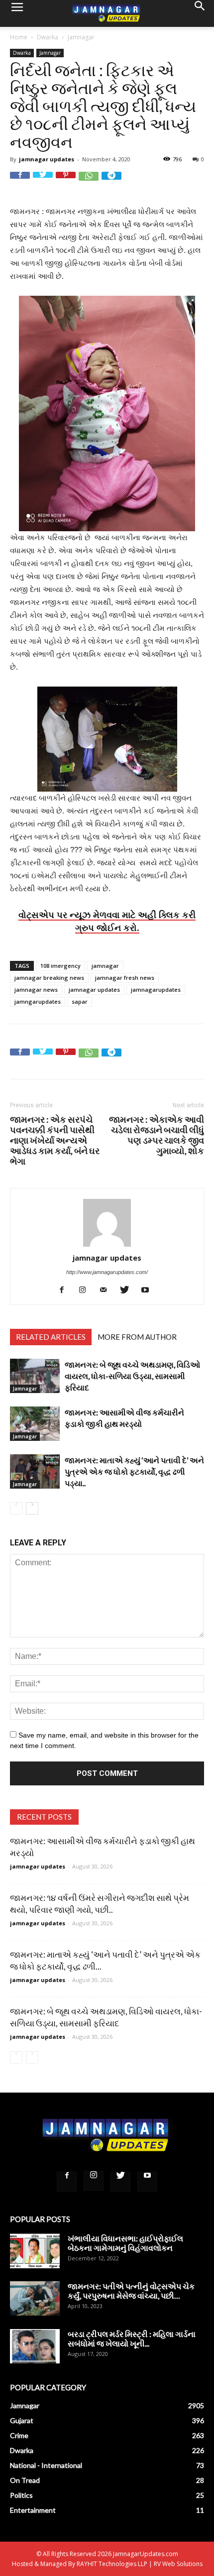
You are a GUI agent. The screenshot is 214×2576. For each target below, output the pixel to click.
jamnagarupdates (156, 990)
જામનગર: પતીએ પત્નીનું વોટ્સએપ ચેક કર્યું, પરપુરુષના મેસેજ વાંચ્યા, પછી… (131, 2291)
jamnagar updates (47, 159)
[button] (200, 13)
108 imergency (60, 966)
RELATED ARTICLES (51, 1337)
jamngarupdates (38, 1001)
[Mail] (107, 1290)
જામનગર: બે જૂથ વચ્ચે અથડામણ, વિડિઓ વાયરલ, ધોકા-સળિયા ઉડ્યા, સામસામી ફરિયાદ (132, 1376)
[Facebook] (65, 1290)
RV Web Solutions (178, 2564)
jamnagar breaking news (49, 978)
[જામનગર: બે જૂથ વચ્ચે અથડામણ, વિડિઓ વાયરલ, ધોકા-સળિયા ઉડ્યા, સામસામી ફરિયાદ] (35, 1376)
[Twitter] (128, 1290)
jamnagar (105, 966)
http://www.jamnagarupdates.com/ (107, 1272)
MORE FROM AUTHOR (137, 1337)
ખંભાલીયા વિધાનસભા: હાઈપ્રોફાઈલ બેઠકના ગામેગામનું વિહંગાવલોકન (125, 2243)
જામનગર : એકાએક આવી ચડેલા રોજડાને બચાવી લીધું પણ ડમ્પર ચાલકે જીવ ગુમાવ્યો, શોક (157, 1135)
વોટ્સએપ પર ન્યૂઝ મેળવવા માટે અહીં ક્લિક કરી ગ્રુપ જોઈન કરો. (107, 921)
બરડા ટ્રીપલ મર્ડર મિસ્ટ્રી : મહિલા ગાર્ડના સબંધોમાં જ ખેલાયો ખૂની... (132, 2339)
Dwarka (48, 37)
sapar (80, 1001)
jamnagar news (36, 990)
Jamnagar (81, 37)
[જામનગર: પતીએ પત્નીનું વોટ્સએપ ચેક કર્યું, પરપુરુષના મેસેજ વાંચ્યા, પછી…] (35, 2298)
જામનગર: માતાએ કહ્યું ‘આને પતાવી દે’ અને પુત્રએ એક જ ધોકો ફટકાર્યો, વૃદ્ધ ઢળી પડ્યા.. (134, 1471)
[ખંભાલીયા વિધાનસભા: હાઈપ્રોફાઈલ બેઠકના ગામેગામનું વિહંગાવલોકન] (35, 2251)
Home (19, 37)
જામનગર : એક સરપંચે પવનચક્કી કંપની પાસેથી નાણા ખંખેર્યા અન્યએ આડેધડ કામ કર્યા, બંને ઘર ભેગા (55, 1140)
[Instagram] (86, 1290)
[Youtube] (149, 1290)
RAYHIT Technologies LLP (112, 2564)
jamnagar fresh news (125, 978)
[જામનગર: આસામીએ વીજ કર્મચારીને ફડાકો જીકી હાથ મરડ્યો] (35, 1424)
